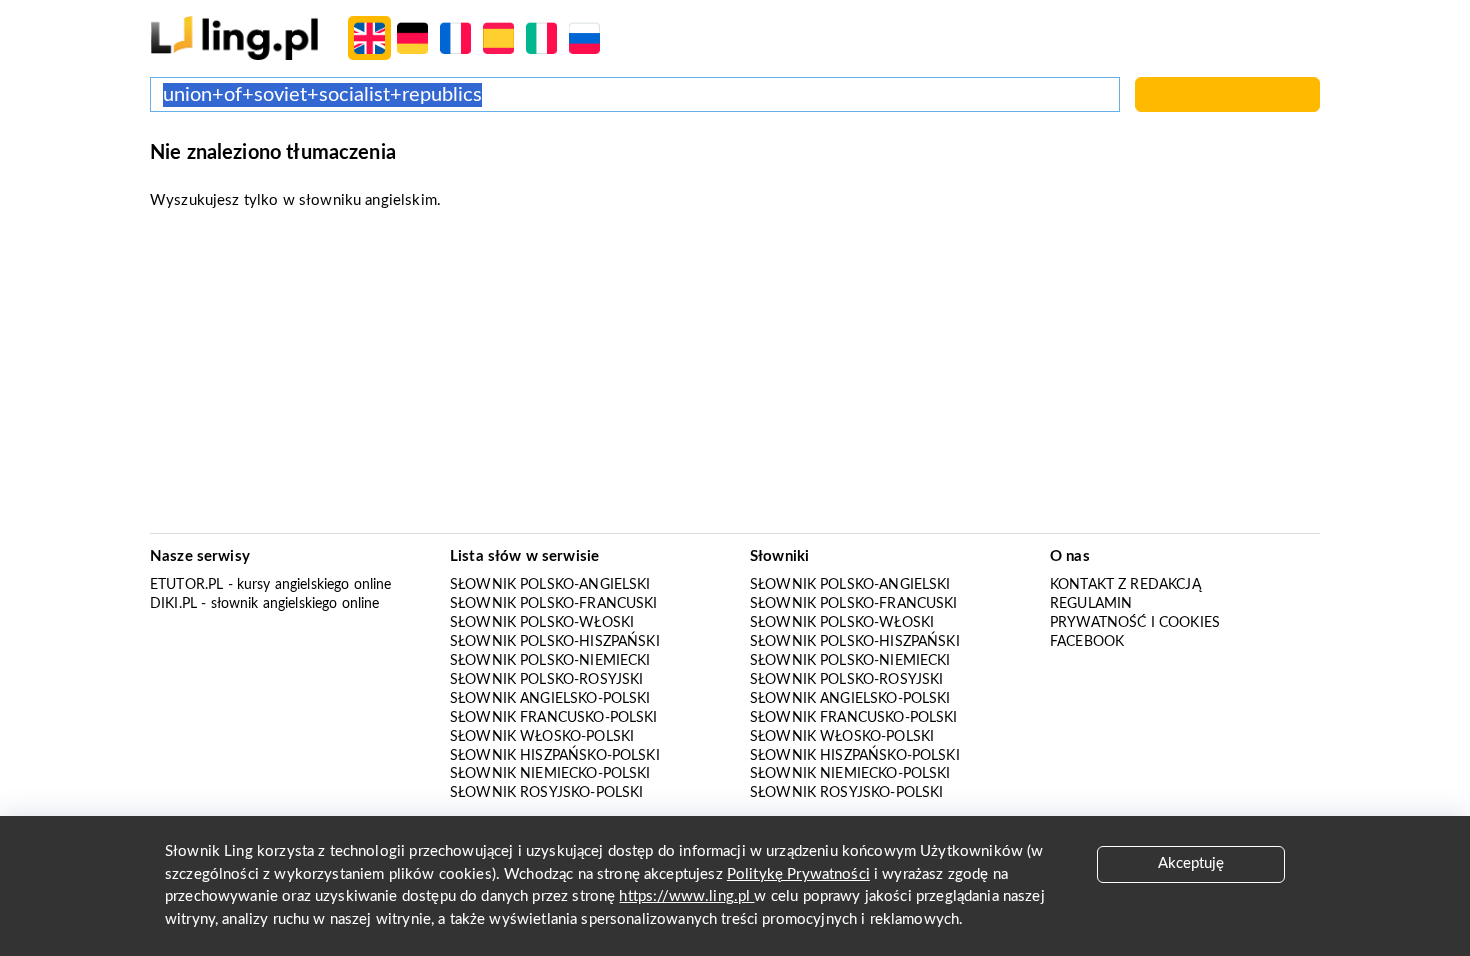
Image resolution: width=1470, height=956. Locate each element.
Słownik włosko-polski (542, 737)
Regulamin (1091, 604)
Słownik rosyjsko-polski (546, 793)
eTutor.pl (186, 585)
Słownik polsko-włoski (542, 623)
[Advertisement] (735, 378)
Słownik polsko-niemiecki (550, 661)
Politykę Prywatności (798, 874)
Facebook (1087, 642)
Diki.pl (173, 604)
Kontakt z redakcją (1125, 585)
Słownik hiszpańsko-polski (555, 756)
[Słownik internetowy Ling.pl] (234, 37)
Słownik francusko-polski (554, 718)
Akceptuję (1191, 863)
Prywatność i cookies (1135, 623)
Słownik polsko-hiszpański (555, 642)
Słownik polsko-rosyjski (546, 680)
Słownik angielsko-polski (550, 699)
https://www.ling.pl (686, 896)
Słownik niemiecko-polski (550, 774)
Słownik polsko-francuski (554, 604)
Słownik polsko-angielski (550, 585)
